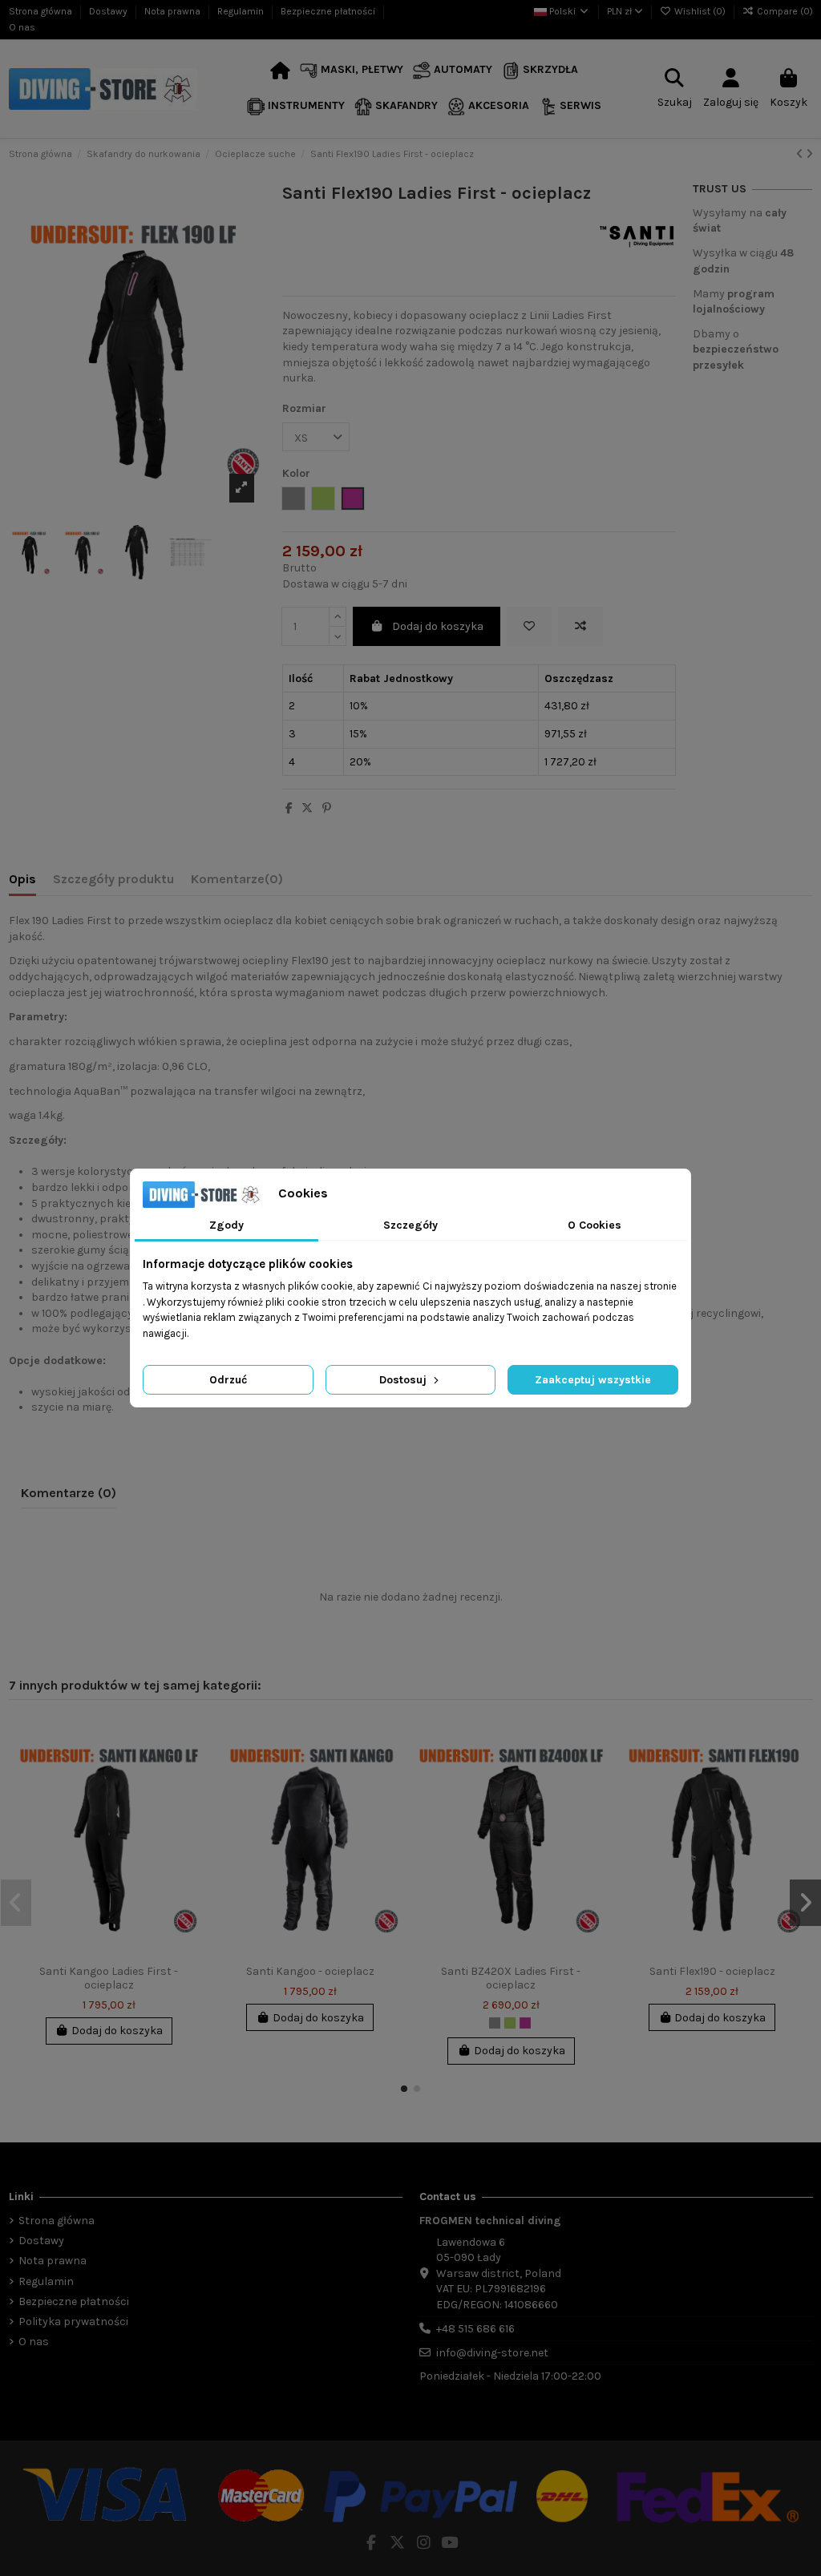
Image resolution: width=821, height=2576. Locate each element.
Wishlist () (700, 11)
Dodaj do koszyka (438, 626)
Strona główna (42, 11)
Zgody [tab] (226, 1225)
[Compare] (188, 1770)
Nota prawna (174, 11)
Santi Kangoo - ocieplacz (310, 1971)
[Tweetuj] (307, 808)
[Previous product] (801, 154)
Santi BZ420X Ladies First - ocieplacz (511, 1978)
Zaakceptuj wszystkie (593, 1380)
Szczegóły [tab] (410, 1225)
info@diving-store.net (492, 2353)
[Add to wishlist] (529, 626)
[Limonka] (510, 2023)
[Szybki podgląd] (188, 1799)
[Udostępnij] (289, 808)
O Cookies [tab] (595, 1225)
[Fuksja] (525, 2023)
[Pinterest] (327, 808)
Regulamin (242, 11)
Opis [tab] (22, 879)
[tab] (237, 882)
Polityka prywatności (73, 2322)
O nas (22, 27)
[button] (352, 71)
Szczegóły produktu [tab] (113, 879)
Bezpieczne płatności (329, 11)
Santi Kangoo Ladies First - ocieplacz (109, 1978)
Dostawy (109, 11)
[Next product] (809, 154)
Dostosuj (404, 1380)
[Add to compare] (580, 626)
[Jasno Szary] (495, 2023)
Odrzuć (228, 1380)
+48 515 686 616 (475, 2329)
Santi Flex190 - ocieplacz (712, 1971)
